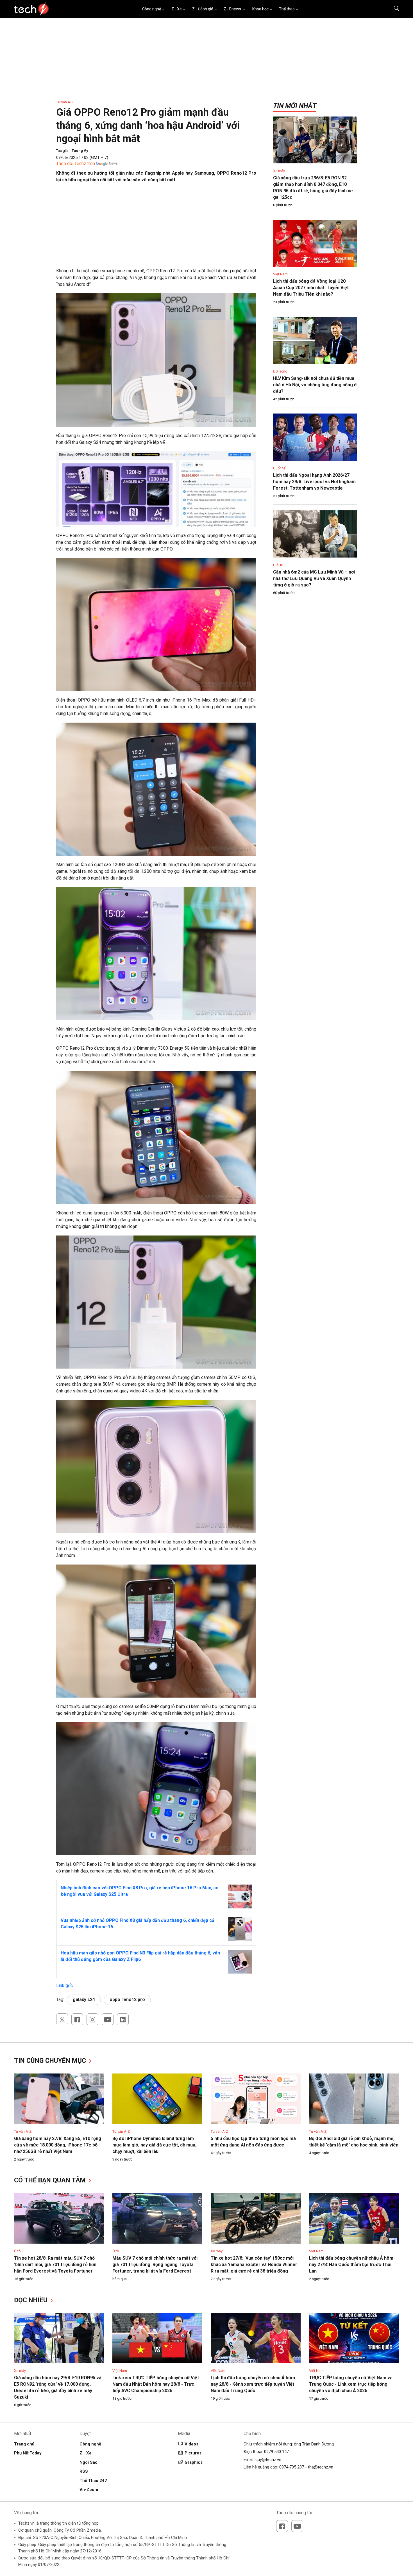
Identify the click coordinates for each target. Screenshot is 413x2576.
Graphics (194, 2462)
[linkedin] (123, 2019)
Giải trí (278, 565)
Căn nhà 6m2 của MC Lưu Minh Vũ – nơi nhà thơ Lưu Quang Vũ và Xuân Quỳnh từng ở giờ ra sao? (314, 578)
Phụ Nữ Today (28, 2453)
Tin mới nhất (295, 106)
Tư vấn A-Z (65, 102)
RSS (84, 2471)
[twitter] (62, 2019)
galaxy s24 (84, 2000)
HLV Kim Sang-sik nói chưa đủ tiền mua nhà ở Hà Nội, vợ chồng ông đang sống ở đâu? (315, 385)
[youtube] (108, 2019)
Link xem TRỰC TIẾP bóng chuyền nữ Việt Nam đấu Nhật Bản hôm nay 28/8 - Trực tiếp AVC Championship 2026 (156, 2384)
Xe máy (279, 171)
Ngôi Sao (88, 2462)
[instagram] (92, 2019)
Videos (191, 2444)
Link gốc (64, 1985)
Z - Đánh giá (203, 9)
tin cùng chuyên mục (51, 2061)
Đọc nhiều (32, 2300)
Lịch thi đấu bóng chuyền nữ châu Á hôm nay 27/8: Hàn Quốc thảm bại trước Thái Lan (351, 2265)
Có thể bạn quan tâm (51, 2180)
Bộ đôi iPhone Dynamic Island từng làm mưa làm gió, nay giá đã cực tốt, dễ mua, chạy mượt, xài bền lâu (154, 2145)
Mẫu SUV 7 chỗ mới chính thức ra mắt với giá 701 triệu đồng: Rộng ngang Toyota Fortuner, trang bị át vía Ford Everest (155, 2265)
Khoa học (260, 9)
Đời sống (280, 371)
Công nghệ (152, 9)
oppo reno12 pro (127, 2000)
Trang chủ (24, 2444)
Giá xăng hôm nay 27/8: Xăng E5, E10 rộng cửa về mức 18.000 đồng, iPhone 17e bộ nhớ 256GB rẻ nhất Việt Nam (58, 2145)
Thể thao (287, 9)
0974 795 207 (292, 2467)
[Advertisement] (156, 228)
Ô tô (17, 2251)
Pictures (193, 2453)
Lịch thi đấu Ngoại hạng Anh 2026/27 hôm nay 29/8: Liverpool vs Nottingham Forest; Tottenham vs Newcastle (314, 482)
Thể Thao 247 (93, 2481)
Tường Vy (80, 151)
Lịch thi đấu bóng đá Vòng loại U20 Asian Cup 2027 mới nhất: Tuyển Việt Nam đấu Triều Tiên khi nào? (311, 288)
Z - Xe (177, 9)
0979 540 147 (276, 2452)
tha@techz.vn (321, 2467)
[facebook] (77, 2019)
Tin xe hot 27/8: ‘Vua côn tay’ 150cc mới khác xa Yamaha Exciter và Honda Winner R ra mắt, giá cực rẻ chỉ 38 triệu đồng (254, 2265)
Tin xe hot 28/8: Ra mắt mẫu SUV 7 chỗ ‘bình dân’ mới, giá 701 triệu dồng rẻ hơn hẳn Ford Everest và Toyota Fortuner (55, 2265)
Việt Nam (280, 274)
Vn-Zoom (89, 2490)
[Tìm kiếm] (393, 9)
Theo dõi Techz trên (76, 164)
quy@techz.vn (268, 2459)
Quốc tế (279, 468)
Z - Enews (233, 9)
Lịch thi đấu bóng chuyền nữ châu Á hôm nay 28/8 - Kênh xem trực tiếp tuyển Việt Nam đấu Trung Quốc (253, 2384)
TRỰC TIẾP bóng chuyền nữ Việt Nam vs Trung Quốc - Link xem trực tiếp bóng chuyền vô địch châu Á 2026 (351, 2384)
